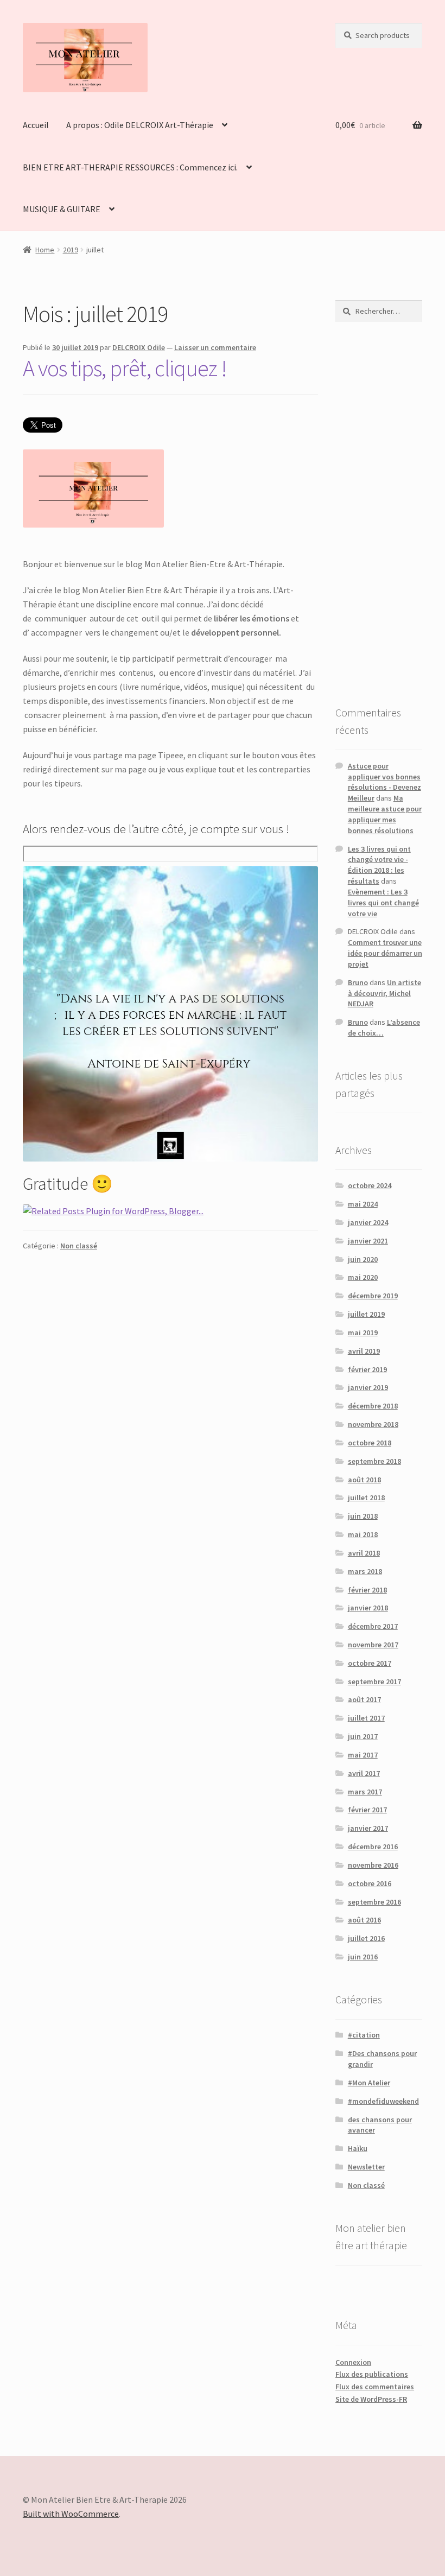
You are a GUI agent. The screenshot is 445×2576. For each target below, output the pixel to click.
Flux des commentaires (375, 2387)
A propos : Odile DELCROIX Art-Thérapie (140, 125)
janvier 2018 (368, 1608)
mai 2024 (363, 1204)
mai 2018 (363, 1534)
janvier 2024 (368, 1222)
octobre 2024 (370, 1185)
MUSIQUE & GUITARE (62, 209)
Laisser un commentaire (215, 347)
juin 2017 (363, 1736)
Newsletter (366, 2167)
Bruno (358, 982)
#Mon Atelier (369, 2083)
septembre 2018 (374, 1461)
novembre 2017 (373, 1645)
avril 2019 (364, 1351)
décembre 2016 (373, 1847)
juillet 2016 (366, 1938)
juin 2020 (363, 1259)
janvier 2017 (368, 1828)
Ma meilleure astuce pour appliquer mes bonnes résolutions (385, 814)
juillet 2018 (366, 1498)
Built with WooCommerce (71, 2514)
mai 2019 (363, 1333)
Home (45, 250)
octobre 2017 (370, 1663)
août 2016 (364, 1920)
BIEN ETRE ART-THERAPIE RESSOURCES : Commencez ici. (130, 167)
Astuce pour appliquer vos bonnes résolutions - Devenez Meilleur (384, 782)
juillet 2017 (366, 1718)
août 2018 (364, 1480)
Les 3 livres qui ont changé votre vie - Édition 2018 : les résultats (379, 865)
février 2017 (367, 1810)
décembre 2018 (373, 1406)
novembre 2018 (373, 1424)
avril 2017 (364, 1773)
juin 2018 (363, 1516)
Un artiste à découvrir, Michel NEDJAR (384, 993)
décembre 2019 (373, 1296)
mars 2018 (365, 1571)
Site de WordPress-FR (371, 2399)
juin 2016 (363, 1957)
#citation (364, 2035)
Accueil (36, 125)
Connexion (353, 2362)
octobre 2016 (370, 1883)
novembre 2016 (373, 1865)
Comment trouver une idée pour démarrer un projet (385, 953)
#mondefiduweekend (383, 2101)
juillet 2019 (366, 1314)
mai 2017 (363, 1755)
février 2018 (367, 1590)
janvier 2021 (368, 1241)
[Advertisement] (379, 513)
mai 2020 (363, 1277)
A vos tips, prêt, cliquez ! (125, 368)
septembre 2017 (374, 1682)
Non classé (79, 1246)
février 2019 (367, 1369)
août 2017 (364, 1699)
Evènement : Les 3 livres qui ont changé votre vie (383, 903)
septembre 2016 (374, 1902)
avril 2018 (364, 1553)
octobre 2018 (370, 1443)
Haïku (358, 2148)
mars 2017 (365, 1792)
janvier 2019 (368, 1387)
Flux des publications (372, 2374)
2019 (71, 250)
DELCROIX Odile (139, 347)
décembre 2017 (373, 1626)
